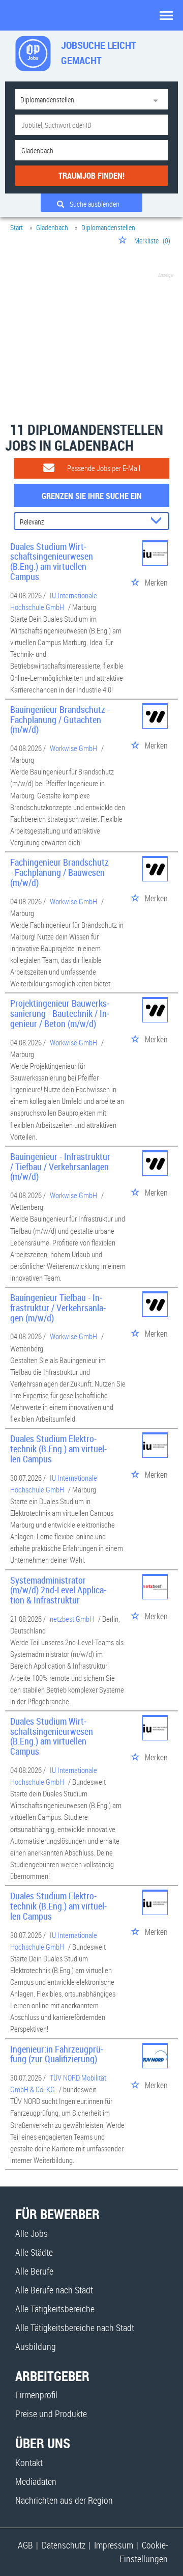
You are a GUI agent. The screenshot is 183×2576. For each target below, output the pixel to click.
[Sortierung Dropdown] (158, 522)
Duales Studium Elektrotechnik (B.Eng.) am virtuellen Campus (58, 1449)
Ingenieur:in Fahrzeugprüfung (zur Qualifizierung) (57, 2054)
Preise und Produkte (51, 2414)
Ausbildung (36, 2346)
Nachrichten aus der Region (64, 2500)
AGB (25, 2545)
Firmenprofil (36, 2395)
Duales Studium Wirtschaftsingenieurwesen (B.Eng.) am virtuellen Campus (52, 561)
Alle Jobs (32, 2233)
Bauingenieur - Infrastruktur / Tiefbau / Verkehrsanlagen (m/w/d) (60, 1167)
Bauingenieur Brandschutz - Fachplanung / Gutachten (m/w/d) (60, 719)
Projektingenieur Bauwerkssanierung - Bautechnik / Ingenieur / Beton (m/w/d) (60, 1013)
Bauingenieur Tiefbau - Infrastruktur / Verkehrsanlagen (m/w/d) (58, 1308)
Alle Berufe (34, 2271)
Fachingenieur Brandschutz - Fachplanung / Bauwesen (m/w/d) (59, 872)
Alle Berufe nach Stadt (54, 2290)
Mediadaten (36, 2481)
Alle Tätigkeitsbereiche (55, 2309)
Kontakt (29, 2462)
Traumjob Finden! (91, 176)
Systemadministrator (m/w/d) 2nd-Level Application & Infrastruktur (58, 1590)
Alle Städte (34, 2252)
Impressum (114, 2545)
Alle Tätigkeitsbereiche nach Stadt (75, 2328)
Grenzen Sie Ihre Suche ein (92, 496)
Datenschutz (64, 2545)
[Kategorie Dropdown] (158, 99)
